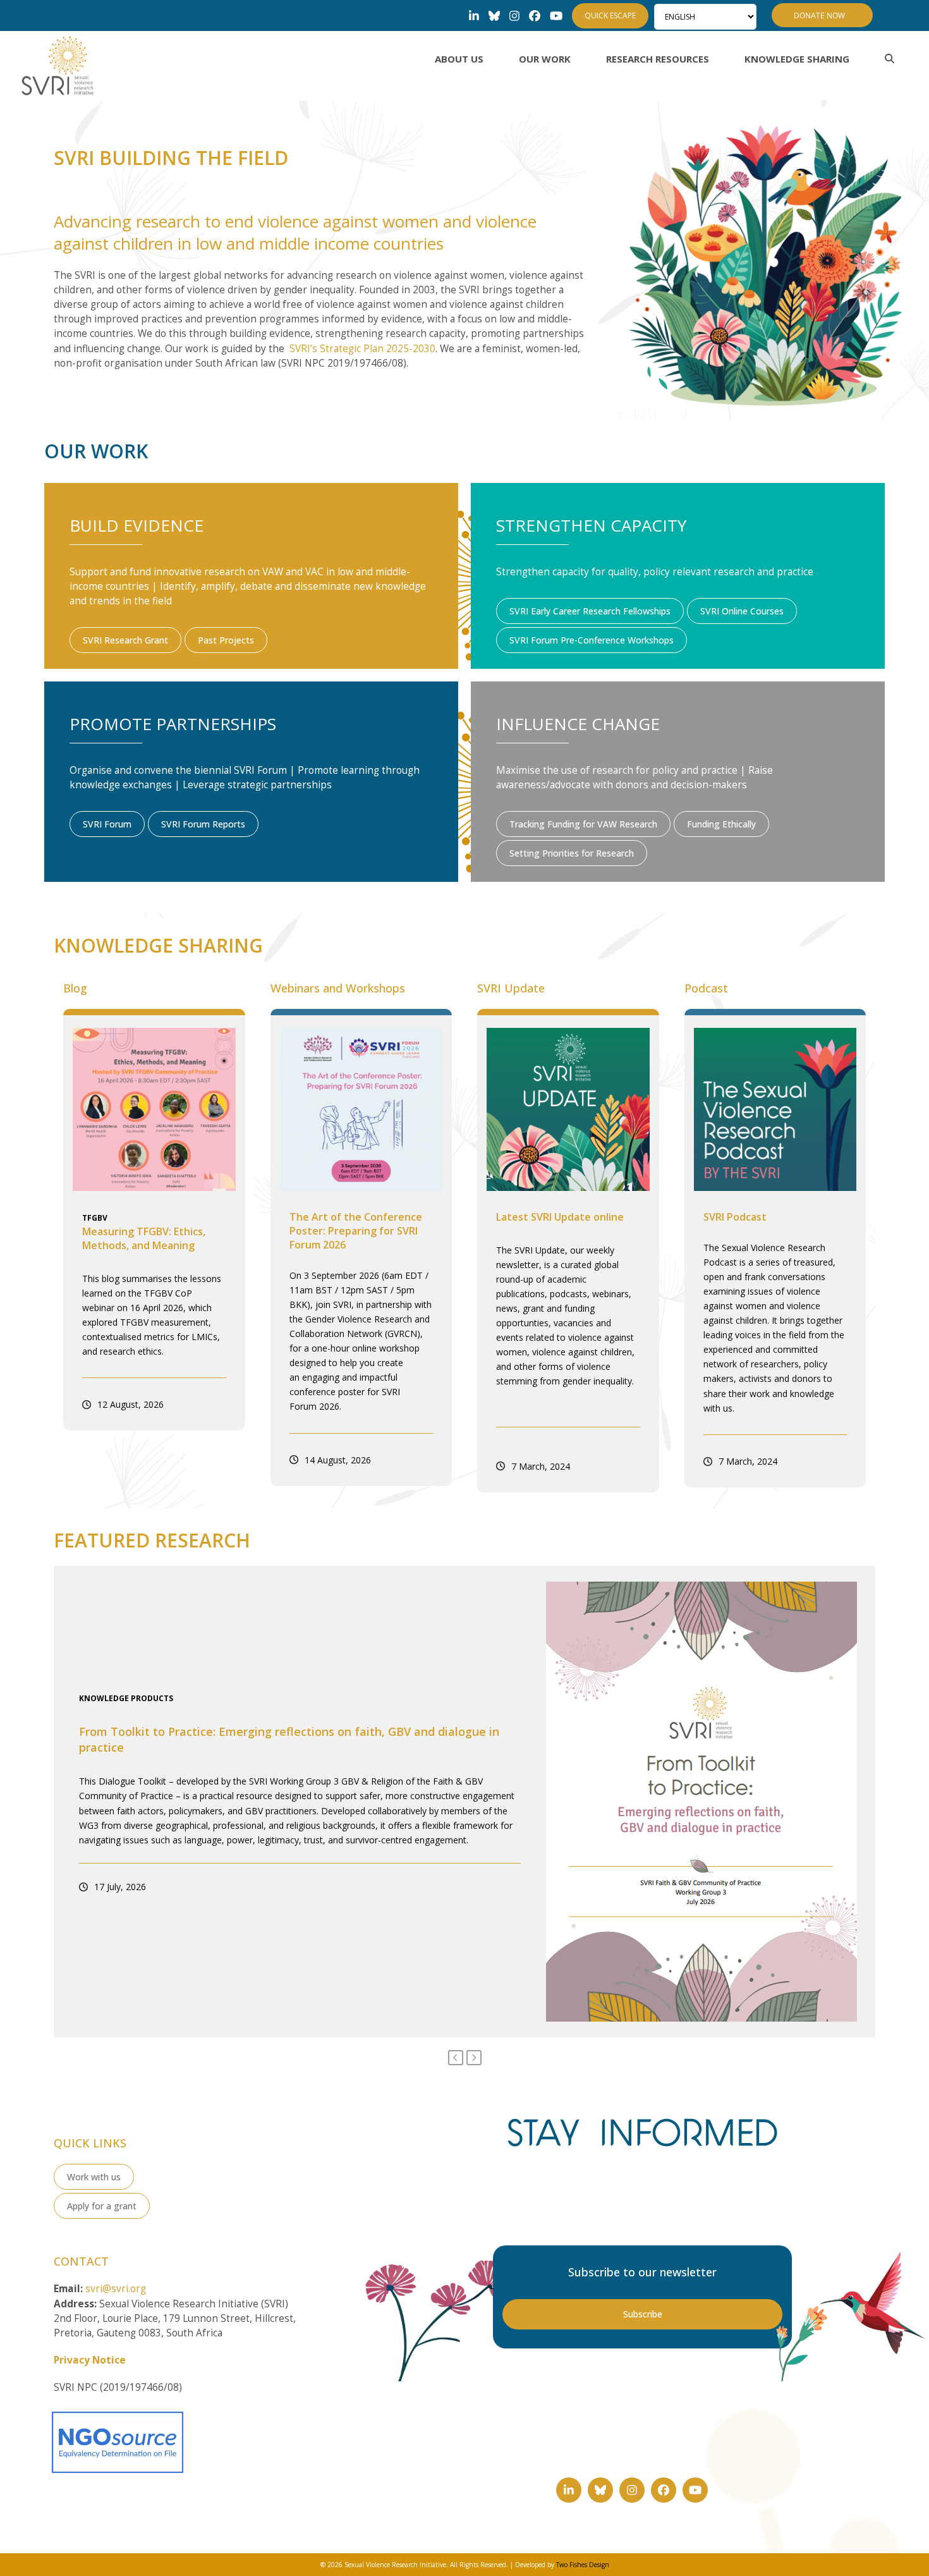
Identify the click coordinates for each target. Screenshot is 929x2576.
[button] (890, 59)
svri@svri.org (116, 2289)
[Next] (474, 2058)
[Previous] (456, 2058)
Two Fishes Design (583, 2565)
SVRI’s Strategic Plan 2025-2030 (362, 349)
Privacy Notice (90, 2360)
